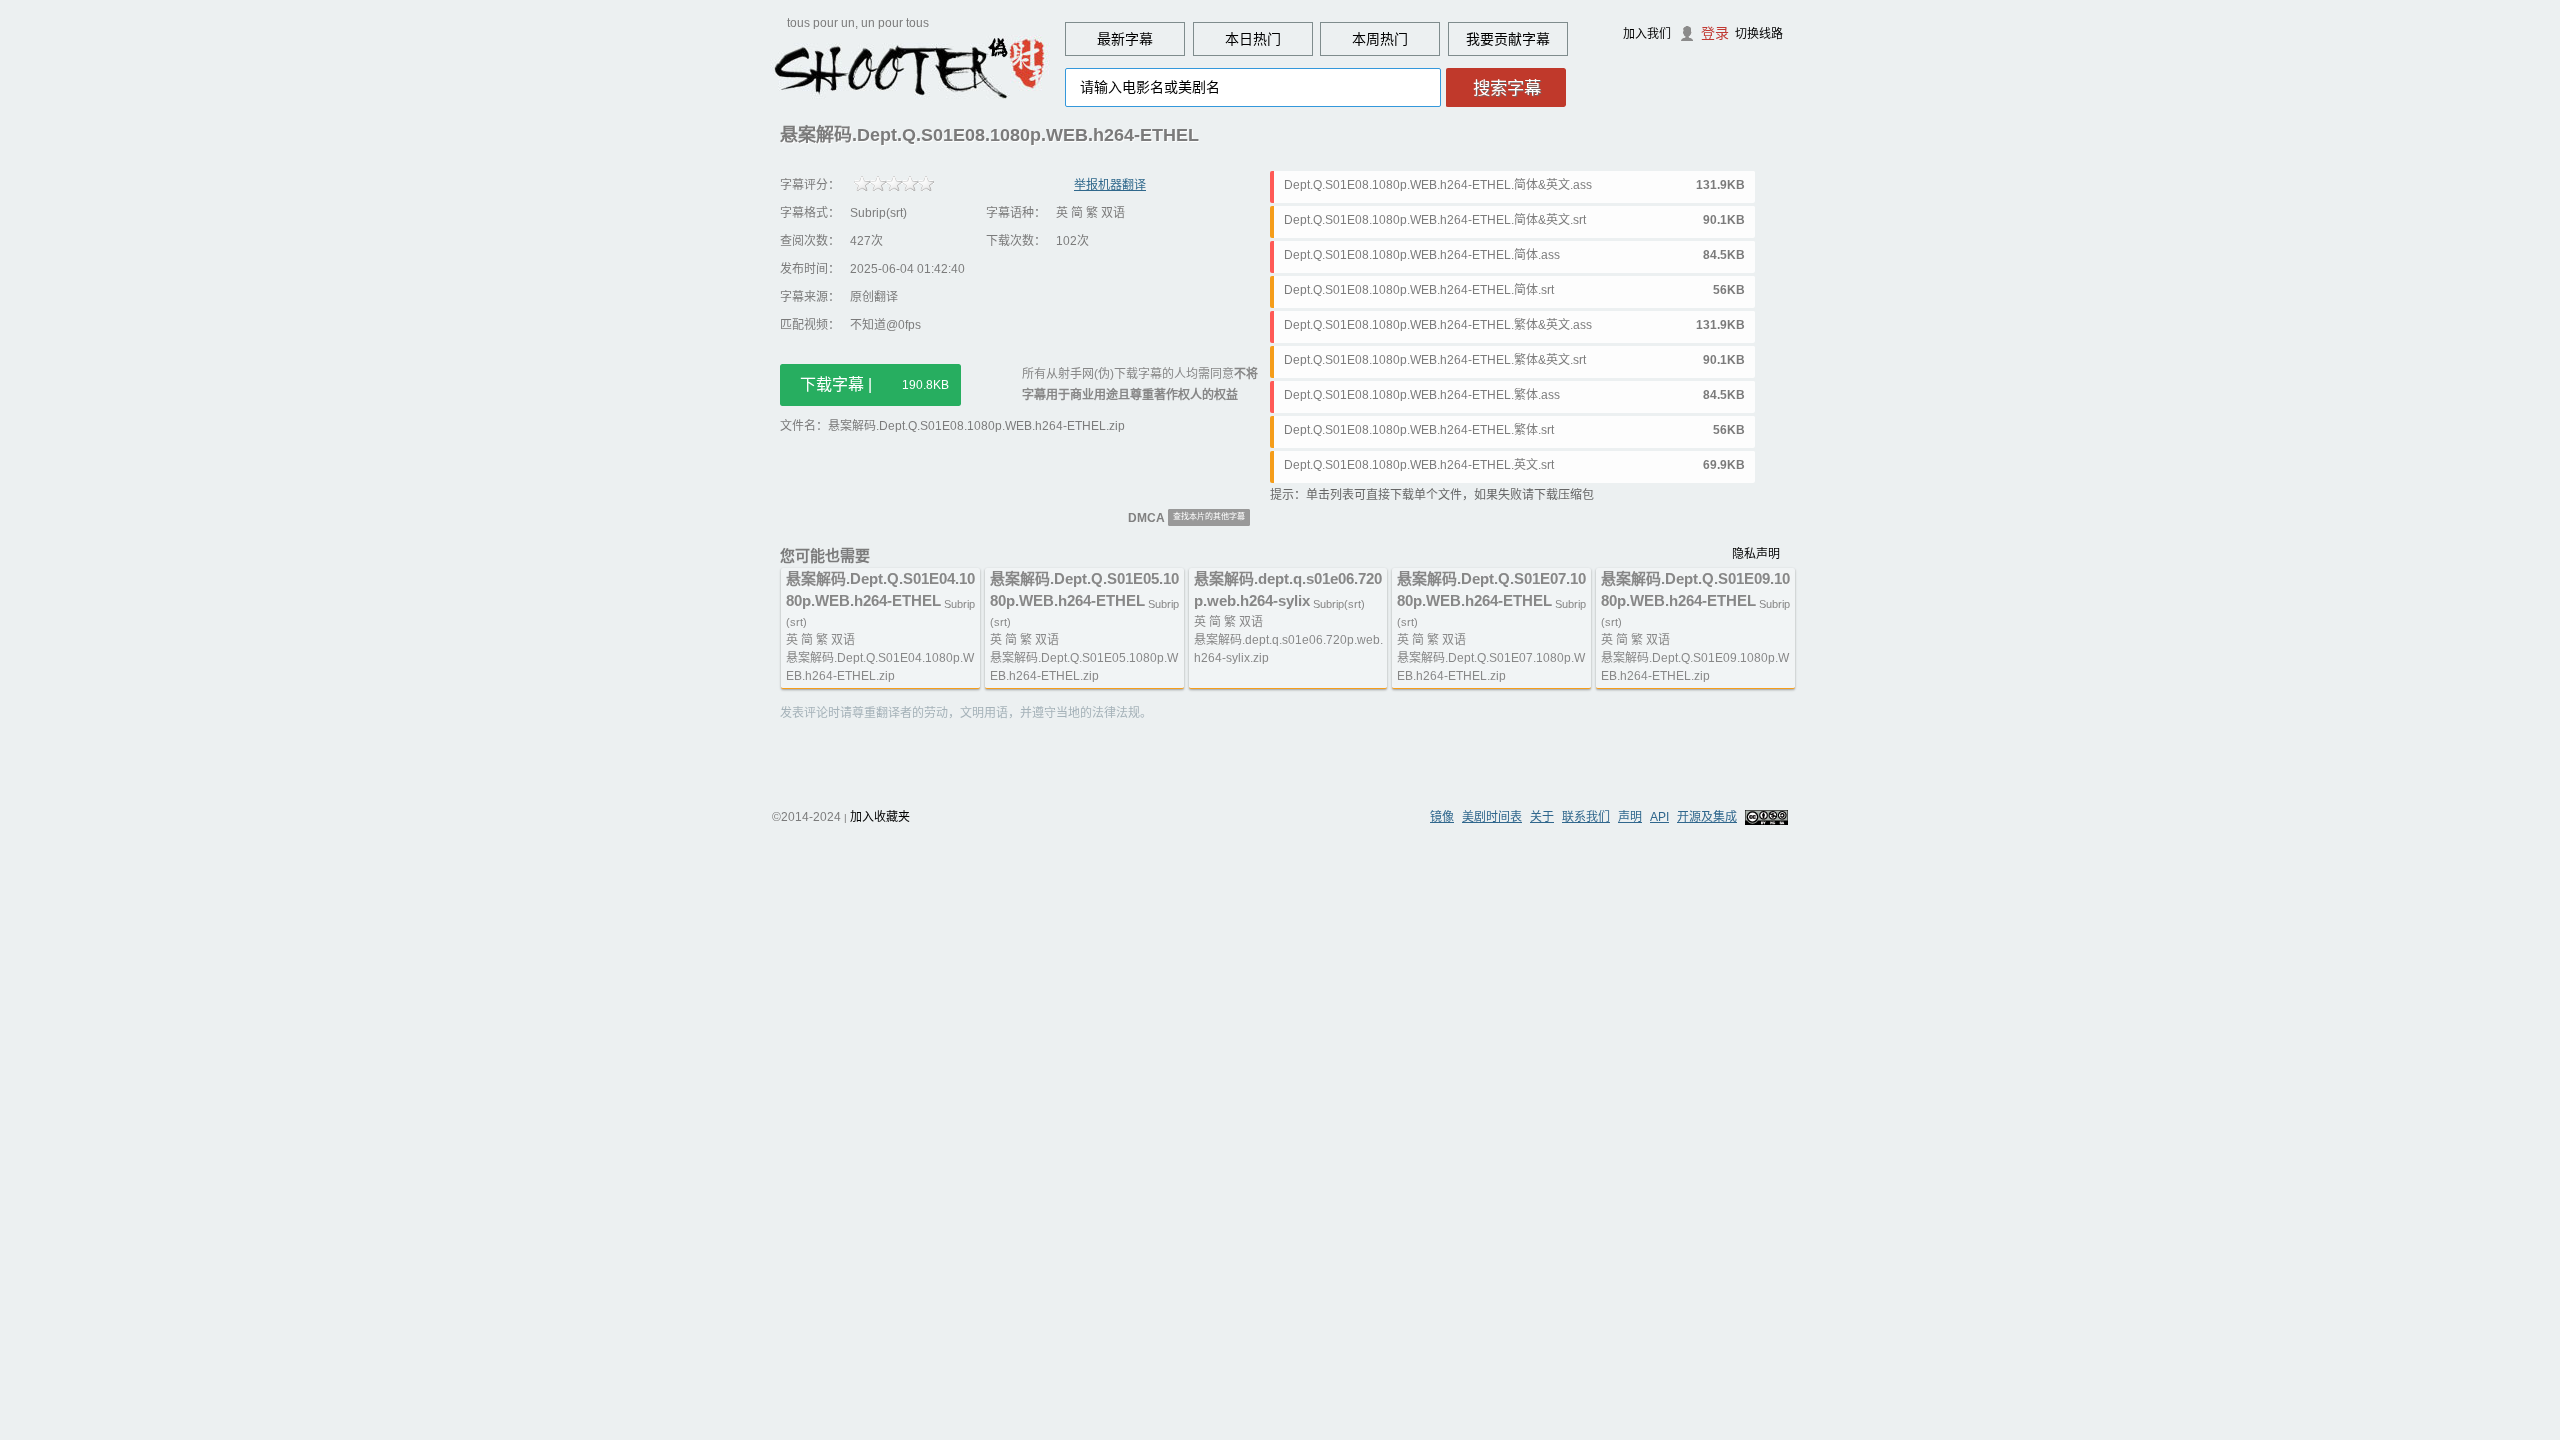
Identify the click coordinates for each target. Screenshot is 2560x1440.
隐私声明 (1756, 554)
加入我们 (1647, 34)
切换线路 (1759, 34)
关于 (1542, 817)
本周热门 (1380, 39)
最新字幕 (1125, 39)
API (1659, 817)
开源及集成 (1707, 817)
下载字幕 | (874, 384)
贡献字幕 (1522, 39)
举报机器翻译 (1110, 185)
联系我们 (1586, 817)
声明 (1630, 817)
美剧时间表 (1492, 817)
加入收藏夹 (880, 817)
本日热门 (1253, 39)
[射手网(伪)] (910, 67)
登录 (1715, 33)
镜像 (1442, 817)
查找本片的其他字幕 (1209, 516)
